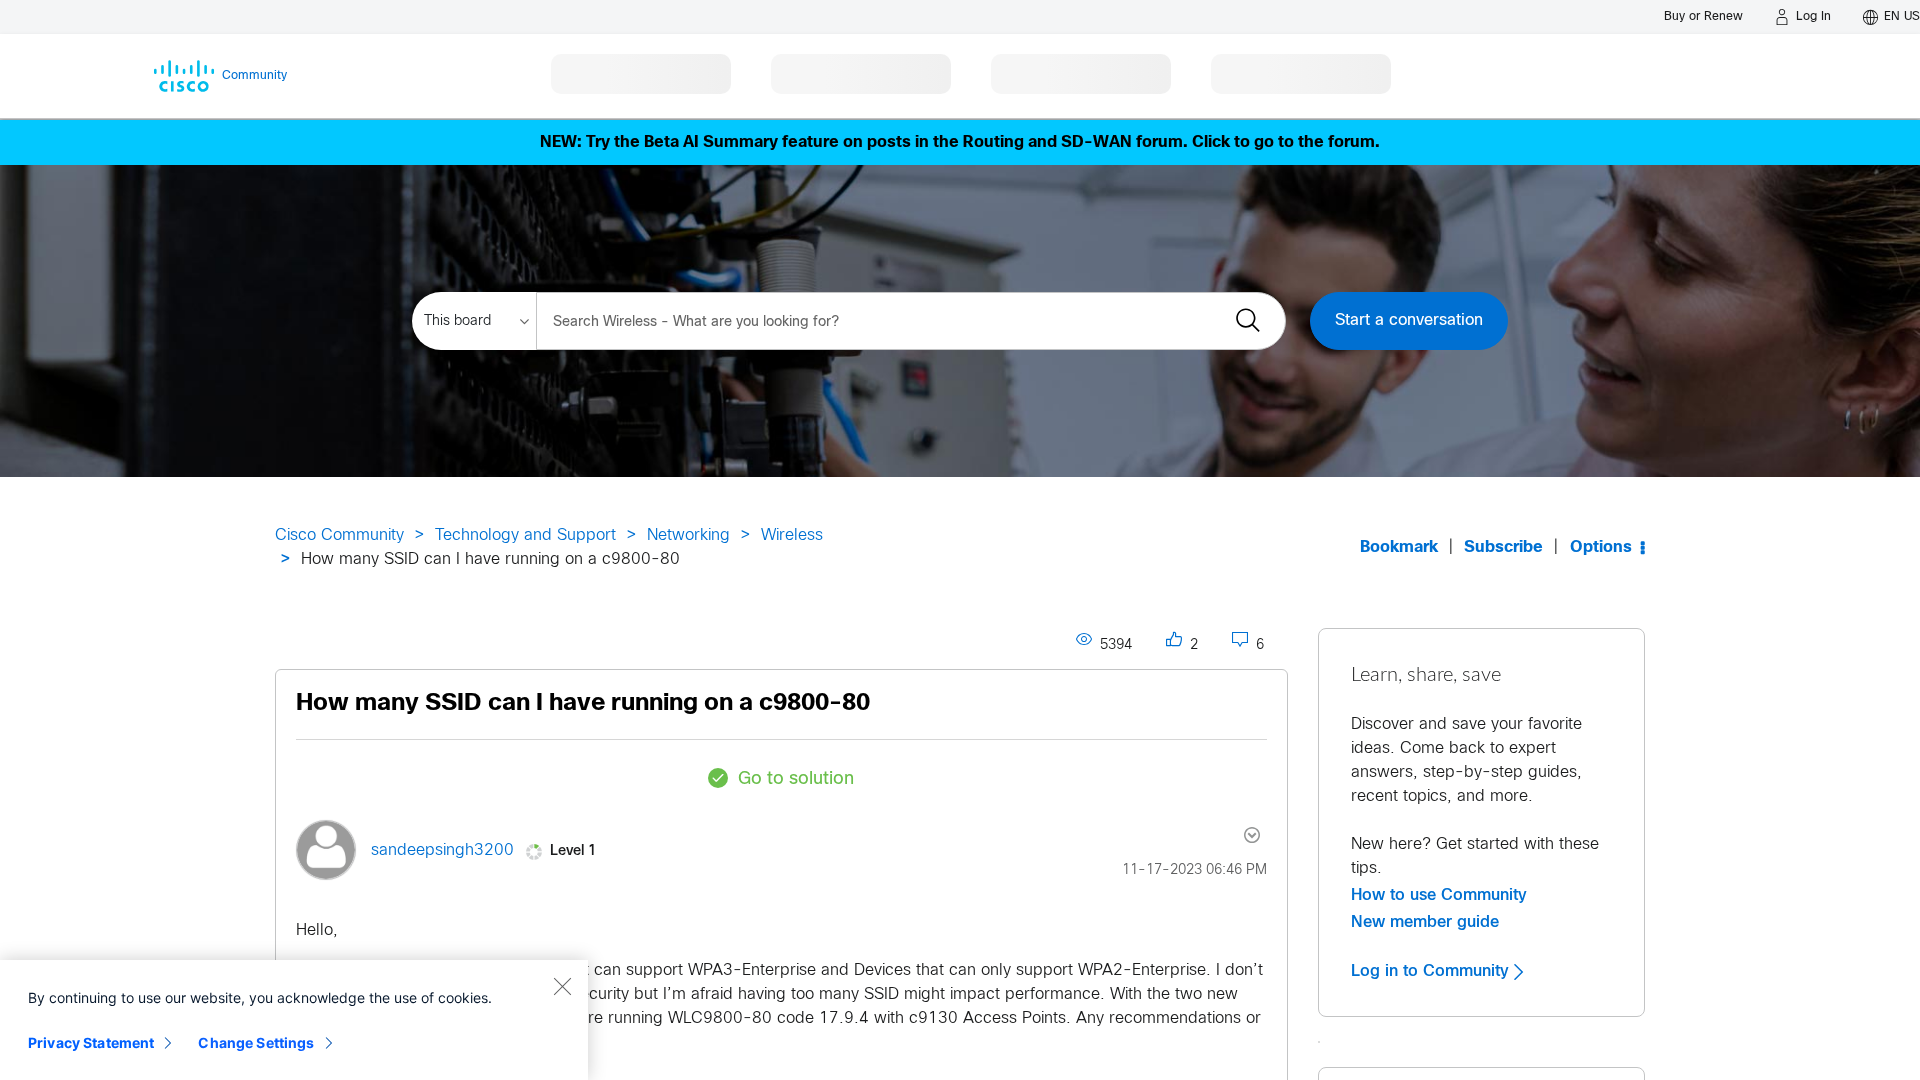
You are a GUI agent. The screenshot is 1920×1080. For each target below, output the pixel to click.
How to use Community (1439, 895)
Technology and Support (525, 535)
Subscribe (1503, 547)
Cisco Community (339, 535)
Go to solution (796, 779)
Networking (688, 535)
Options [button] (1601, 547)
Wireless (792, 535)
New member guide (1425, 922)
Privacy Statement (91, 1042)
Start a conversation (1409, 320)
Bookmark (1399, 547)
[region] (294, 1020)
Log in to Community (1432, 971)
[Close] (562, 986)
